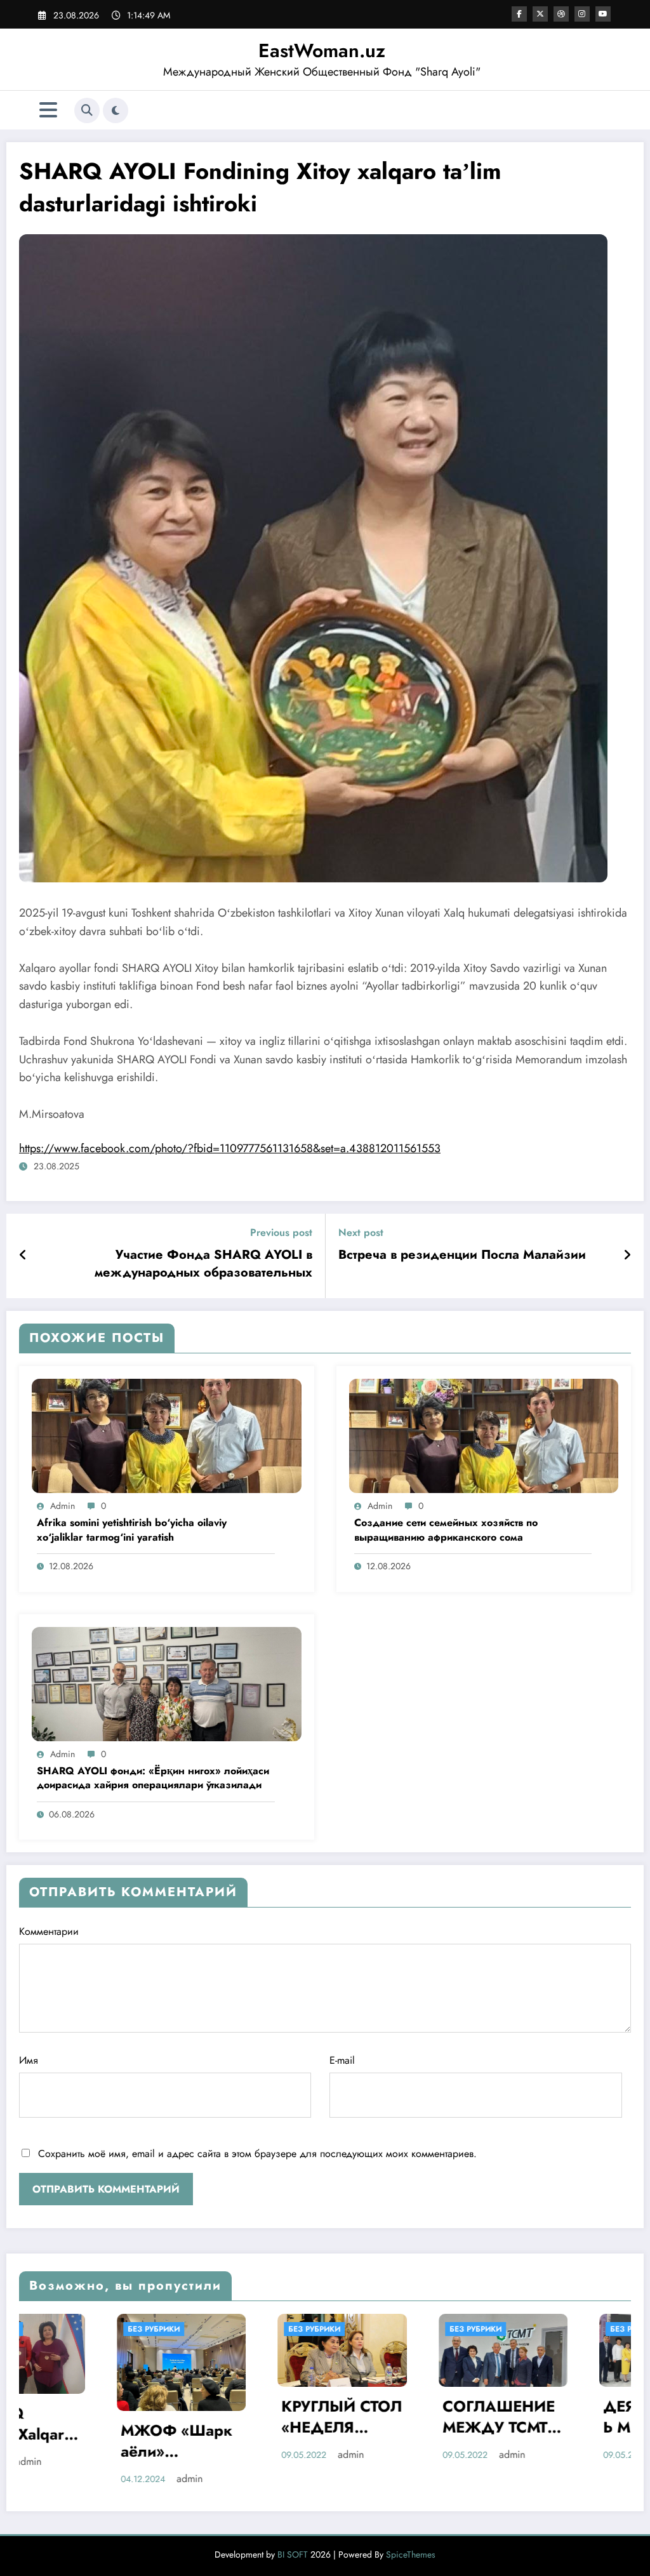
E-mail (342, 2060)
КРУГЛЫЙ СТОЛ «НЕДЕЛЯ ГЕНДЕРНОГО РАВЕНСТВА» (126, 2419)
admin (63, 1506)
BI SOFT (293, 2536)
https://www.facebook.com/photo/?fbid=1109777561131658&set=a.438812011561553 (230, 1148)
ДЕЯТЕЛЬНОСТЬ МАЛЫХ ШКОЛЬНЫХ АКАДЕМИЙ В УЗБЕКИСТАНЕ (445, 2419)
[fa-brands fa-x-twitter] (540, 14)
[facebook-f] (519, 14)
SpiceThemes (411, 2536)
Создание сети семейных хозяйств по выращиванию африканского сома (446, 1530)
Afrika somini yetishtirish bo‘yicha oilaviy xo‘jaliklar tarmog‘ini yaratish (132, 1530)
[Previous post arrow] (23, 1256)
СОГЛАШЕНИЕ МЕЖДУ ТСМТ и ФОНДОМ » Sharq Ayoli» (286, 2419)
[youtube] (603, 14)
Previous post (281, 1232)
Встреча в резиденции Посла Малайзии (462, 1255)
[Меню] (48, 110)
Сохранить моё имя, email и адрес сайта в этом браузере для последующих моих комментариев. (257, 2154)
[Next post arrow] (627, 1256)
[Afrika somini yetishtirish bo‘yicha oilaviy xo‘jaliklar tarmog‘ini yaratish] (167, 1434)
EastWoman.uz (322, 50)
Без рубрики (99, 2329)
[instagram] (582, 14)
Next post (361, 1232)
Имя (29, 2060)
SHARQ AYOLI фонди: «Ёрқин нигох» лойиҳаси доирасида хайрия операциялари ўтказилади (153, 1778)
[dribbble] (561, 14)
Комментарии (49, 1931)
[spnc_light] (116, 110)
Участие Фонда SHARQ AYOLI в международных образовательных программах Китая (203, 1266)
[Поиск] (87, 110)
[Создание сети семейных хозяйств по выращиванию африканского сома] (484, 1434)
